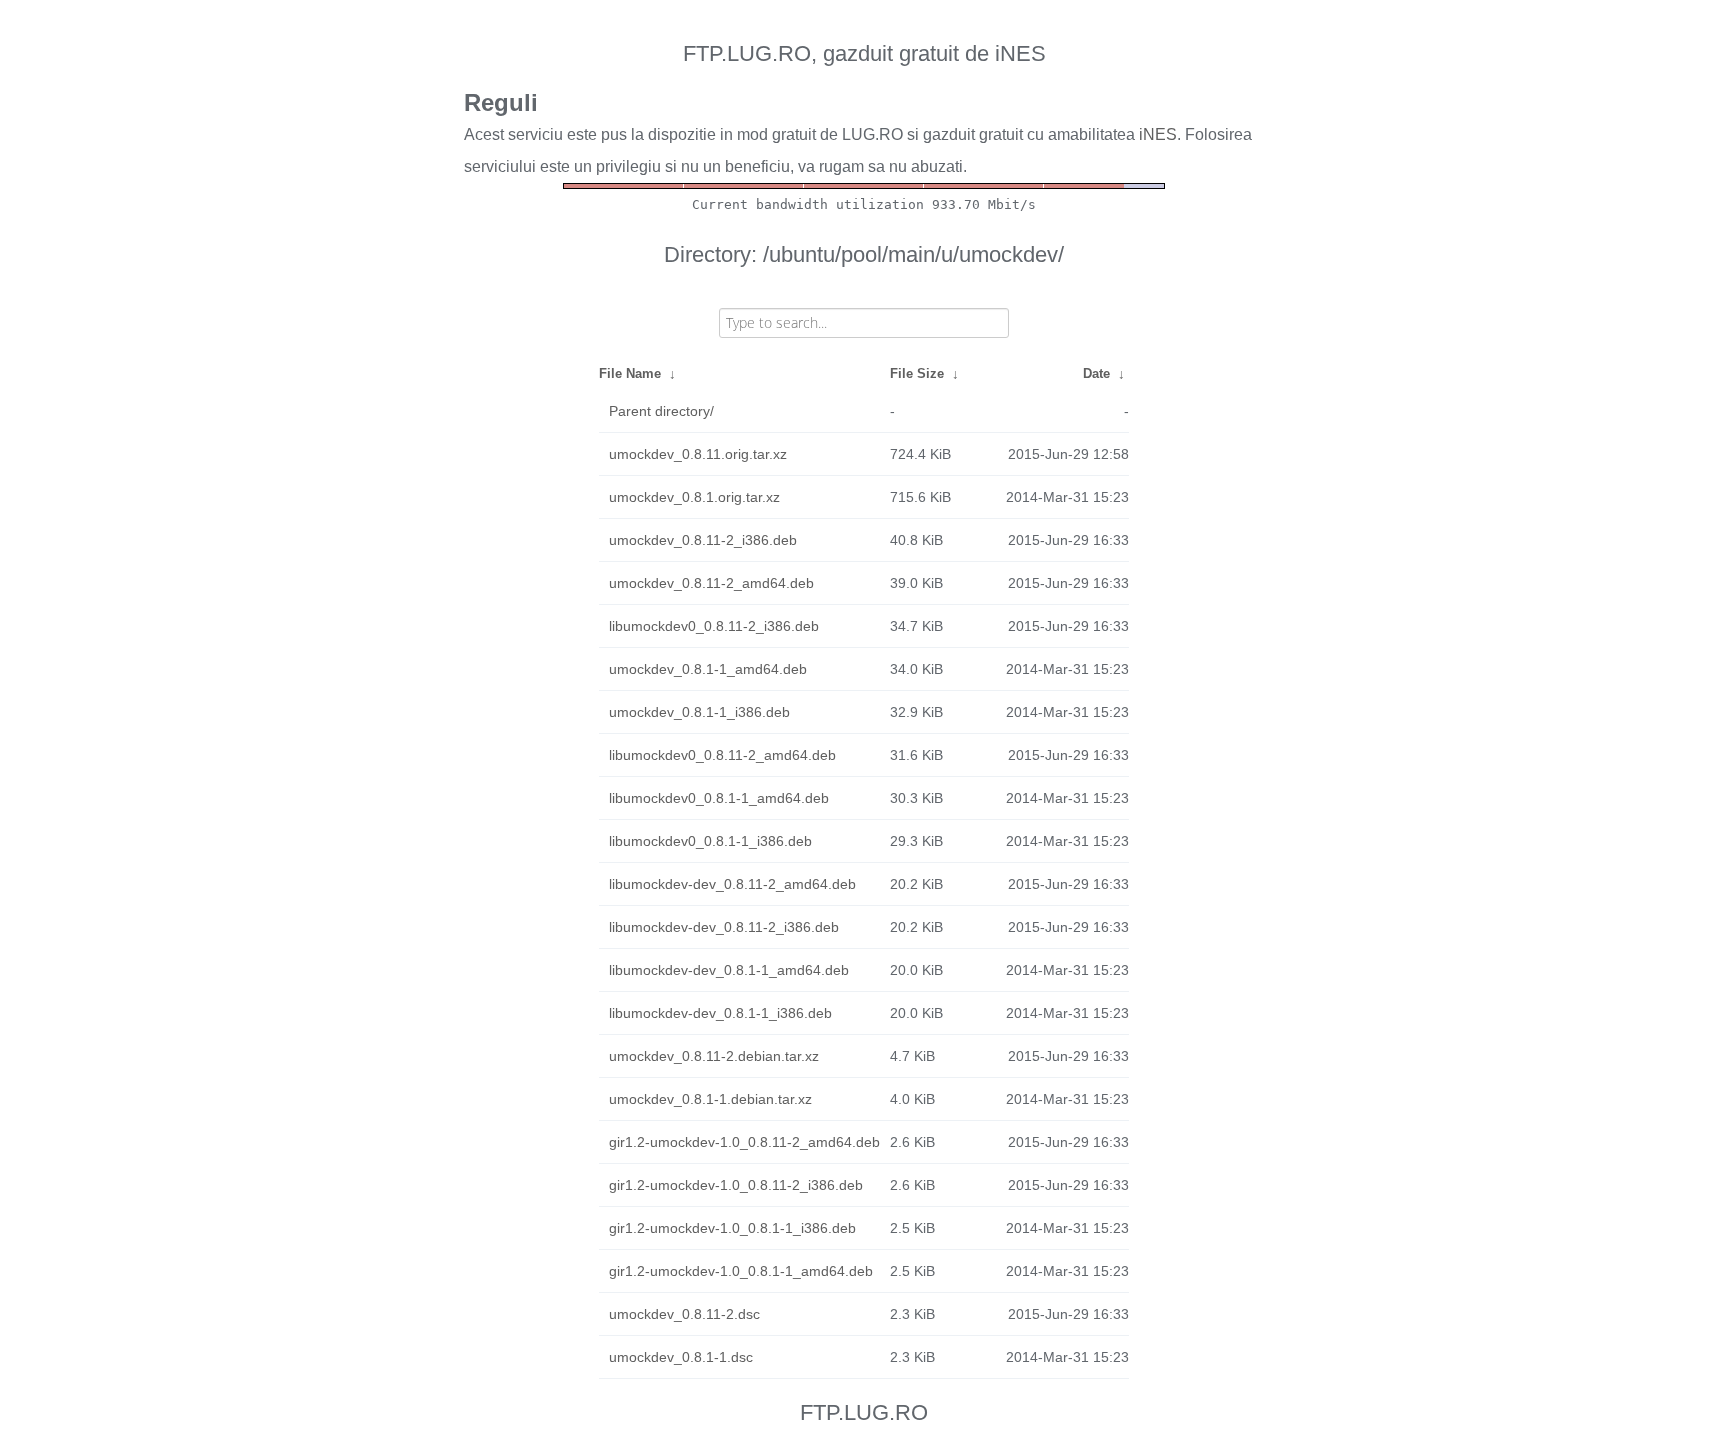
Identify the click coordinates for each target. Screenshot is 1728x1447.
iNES (1158, 134)
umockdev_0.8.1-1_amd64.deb (708, 669)
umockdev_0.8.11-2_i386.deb (703, 540)
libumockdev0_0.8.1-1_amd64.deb (719, 798)
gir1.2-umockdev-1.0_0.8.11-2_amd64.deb (744, 1142)
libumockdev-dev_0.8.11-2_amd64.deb (732, 884)
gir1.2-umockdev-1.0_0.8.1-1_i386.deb (732, 1228)
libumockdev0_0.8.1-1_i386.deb (710, 841)
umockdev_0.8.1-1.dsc (681, 1357)
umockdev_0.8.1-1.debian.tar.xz (710, 1099)
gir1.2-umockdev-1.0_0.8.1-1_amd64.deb (741, 1271)
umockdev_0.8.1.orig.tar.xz (694, 497)
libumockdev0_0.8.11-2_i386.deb (714, 626)
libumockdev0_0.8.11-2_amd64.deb (722, 755)
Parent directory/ (661, 411)
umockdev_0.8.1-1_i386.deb (699, 712)
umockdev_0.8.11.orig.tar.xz (698, 454)
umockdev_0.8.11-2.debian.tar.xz (714, 1056)
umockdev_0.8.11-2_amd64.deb (711, 583)
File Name (630, 373)
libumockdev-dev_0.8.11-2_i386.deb (724, 927)
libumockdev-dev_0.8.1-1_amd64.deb (729, 970)
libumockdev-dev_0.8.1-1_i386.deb (720, 1013)
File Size (917, 373)
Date (1096, 373)
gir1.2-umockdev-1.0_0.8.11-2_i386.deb (736, 1185)
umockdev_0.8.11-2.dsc (684, 1314)
